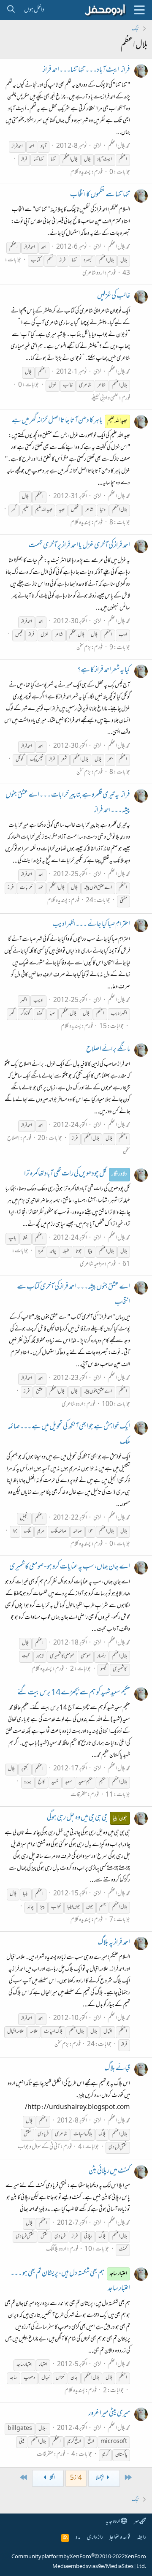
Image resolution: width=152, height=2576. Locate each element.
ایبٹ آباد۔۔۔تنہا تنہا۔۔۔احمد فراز (86, 71)
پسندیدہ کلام (81, 172)
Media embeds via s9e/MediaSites (93, 2567)
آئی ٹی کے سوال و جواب (39, 2147)
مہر (137, 2522)
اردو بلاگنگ (56, 2249)
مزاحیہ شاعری (92, 1264)
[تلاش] (11, 10)
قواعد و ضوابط (120, 2538)
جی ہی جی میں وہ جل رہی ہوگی (87, 1818)
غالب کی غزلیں (114, 296)
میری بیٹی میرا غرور (109, 2414)
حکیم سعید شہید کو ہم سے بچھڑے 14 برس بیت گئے (74, 1693)
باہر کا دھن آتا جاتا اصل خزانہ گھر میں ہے (70, 421)
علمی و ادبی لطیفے (105, 398)
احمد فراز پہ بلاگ (114, 1943)
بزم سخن (84, 648)
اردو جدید (113, 2522)
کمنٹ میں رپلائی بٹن (109, 2172)
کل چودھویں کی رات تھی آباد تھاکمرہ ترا (76, 1174)
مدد (78, 2538)
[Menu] (139, 10)
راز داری (95, 2538)
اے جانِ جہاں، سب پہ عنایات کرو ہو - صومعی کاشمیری (70, 1567)
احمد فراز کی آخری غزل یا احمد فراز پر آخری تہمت (79, 546)
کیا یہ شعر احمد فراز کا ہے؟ (104, 670)
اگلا (52, 2478)
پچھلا (100, 2478)
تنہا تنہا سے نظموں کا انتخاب (100, 195)
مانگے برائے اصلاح (108, 1050)
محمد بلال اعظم (119, 146)
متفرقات (79, 1795)
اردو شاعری (93, 273)
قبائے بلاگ (117, 2069)
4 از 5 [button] (76, 2478)
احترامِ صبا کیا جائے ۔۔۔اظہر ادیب (91, 925)
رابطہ (141, 2538)
